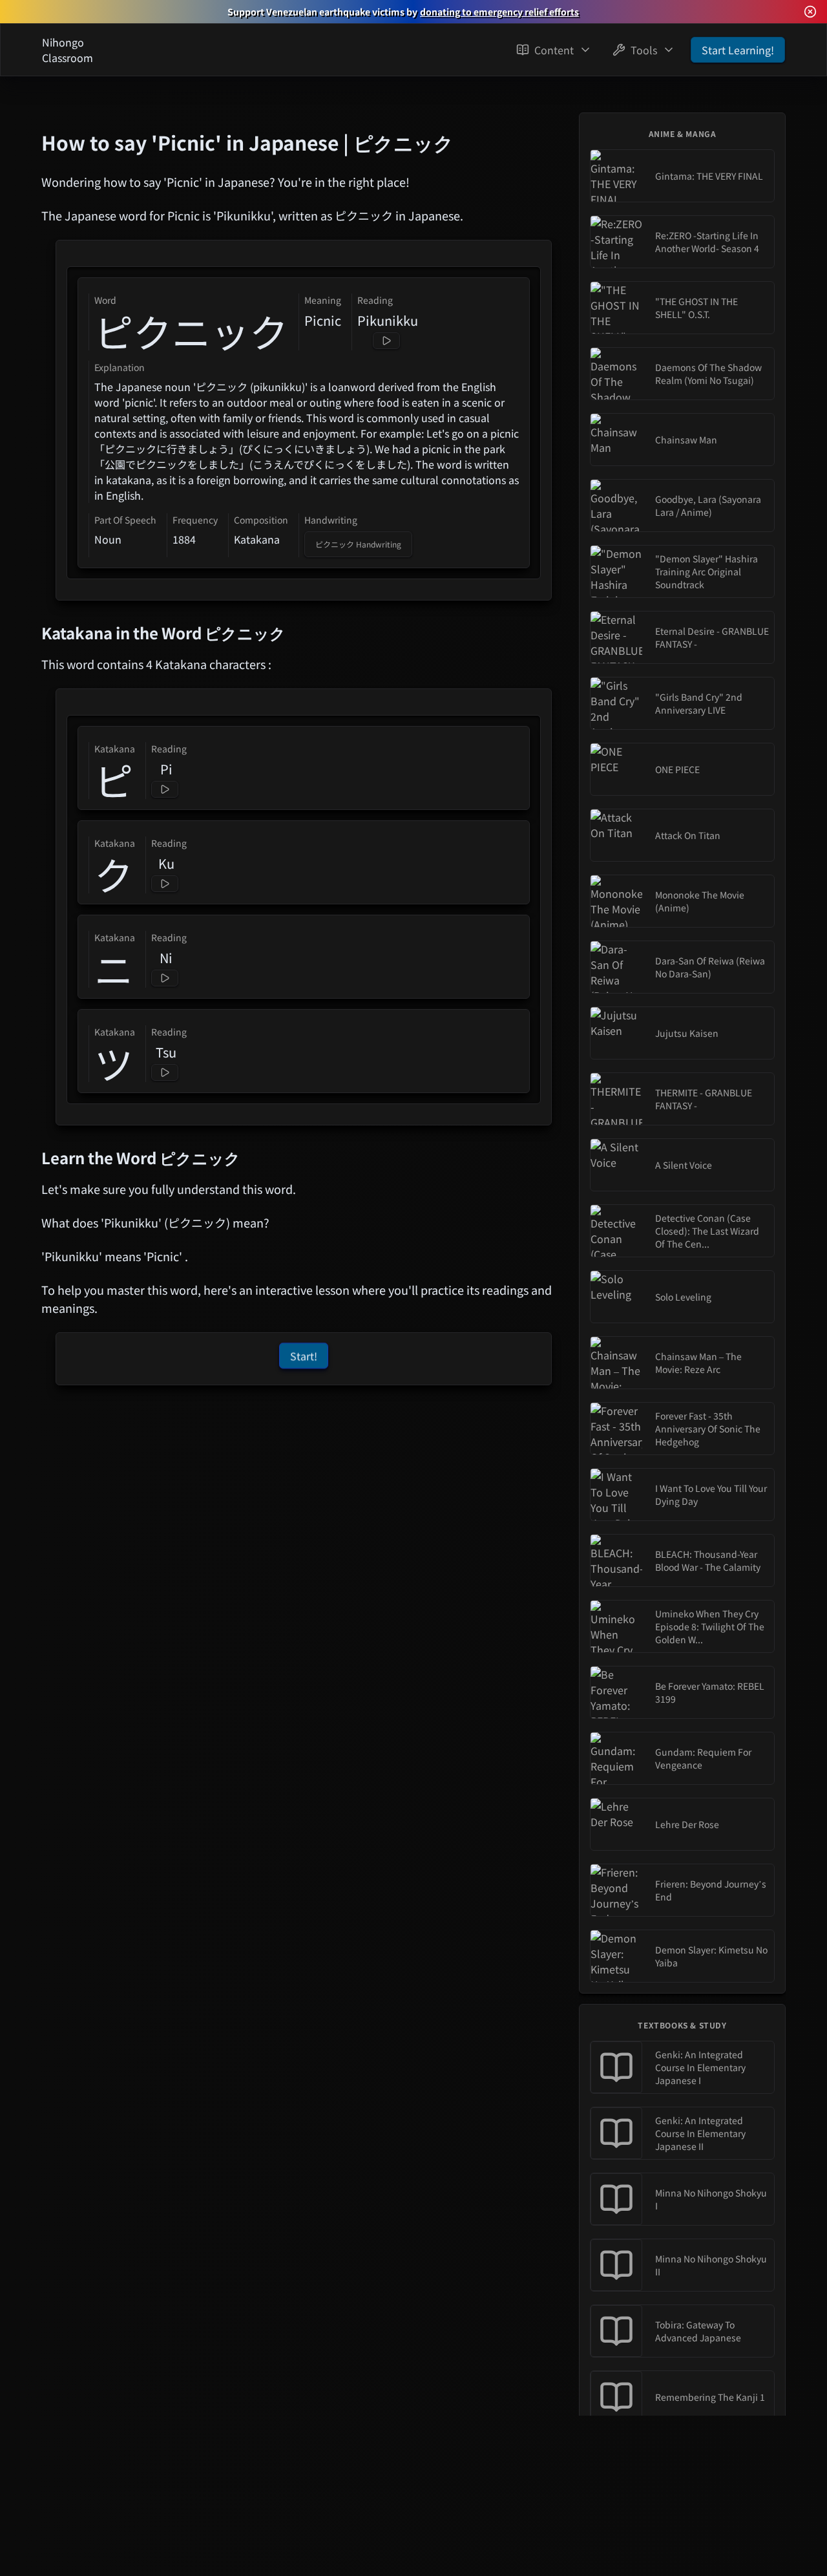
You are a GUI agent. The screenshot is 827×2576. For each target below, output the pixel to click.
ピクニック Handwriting (358, 544)
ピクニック (191, 331)
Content (554, 50)
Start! (304, 1357)
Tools (644, 50)
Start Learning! (738, 50)
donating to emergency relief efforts (499, 12)
